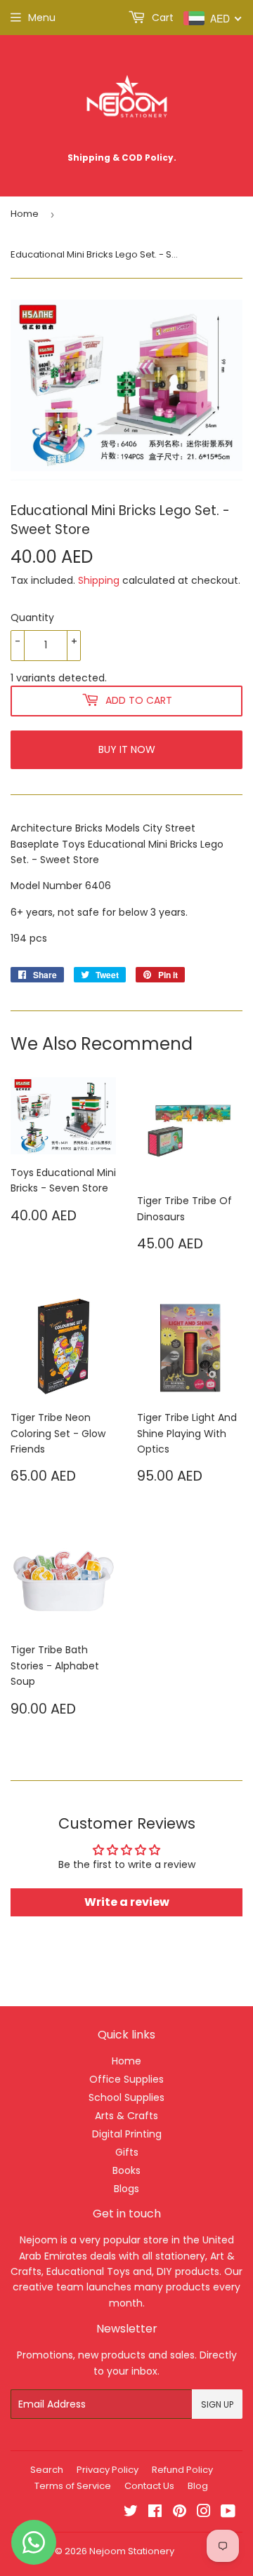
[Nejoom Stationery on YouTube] (228, 2513)
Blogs (126, 2189)
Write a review (127, 1902)
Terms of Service (73, 2486)
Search (47, 2470)
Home (25, 214)
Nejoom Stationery (132, 2551)
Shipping (99, 580)
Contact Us (149, 2486)
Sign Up (217, 2404)
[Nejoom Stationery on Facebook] (155, 2513)
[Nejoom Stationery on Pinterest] (180, 2513)
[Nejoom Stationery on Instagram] (204, 2513)
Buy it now (127, 749)
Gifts (127, 2152)
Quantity (32, 618)
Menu (42, 18)
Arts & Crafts (126, 2116)
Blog (198, 2486)
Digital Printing (127, 2134)
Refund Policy (182, 2470)
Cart (161, 18)
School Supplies (126, 2097)
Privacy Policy (108, 2470)
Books (126, 2170)
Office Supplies (126, 2079)
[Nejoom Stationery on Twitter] (131, 2513)
